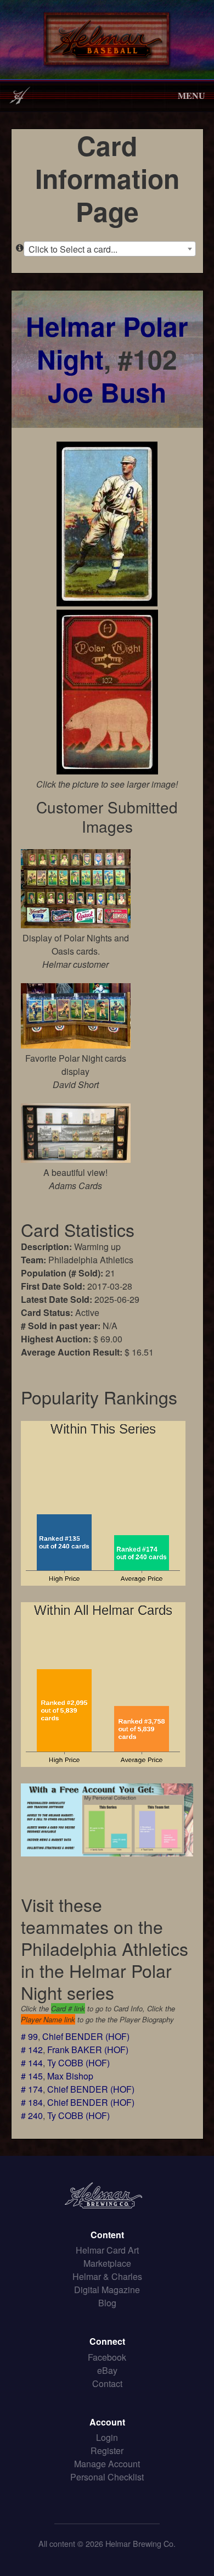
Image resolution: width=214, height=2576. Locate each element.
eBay (107, 2370)
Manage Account (107, 2464)
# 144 (32, 2063)
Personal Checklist (107, 2477)
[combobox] (110, 249)
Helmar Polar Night (107, 342)
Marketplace (107, 2263)
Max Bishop (70, 2076)
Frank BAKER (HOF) (88, 2050)
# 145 (32, 2076)
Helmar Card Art (107, 2250)
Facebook (107, 2357)
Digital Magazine (107, 2290)
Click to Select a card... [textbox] (73, 249)
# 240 (32, 2115)
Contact (107, 2383)
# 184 (32, 2102)
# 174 (32, 2089)
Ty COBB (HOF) (78, 2063)
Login (107, 2437)
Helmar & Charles (107, 2276)
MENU (192, 95)
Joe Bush (107, 392)
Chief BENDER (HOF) (86, 2036)
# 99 (29, 2036)
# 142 (32, 2050)
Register (107, 2450)
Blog (107, 2303)
